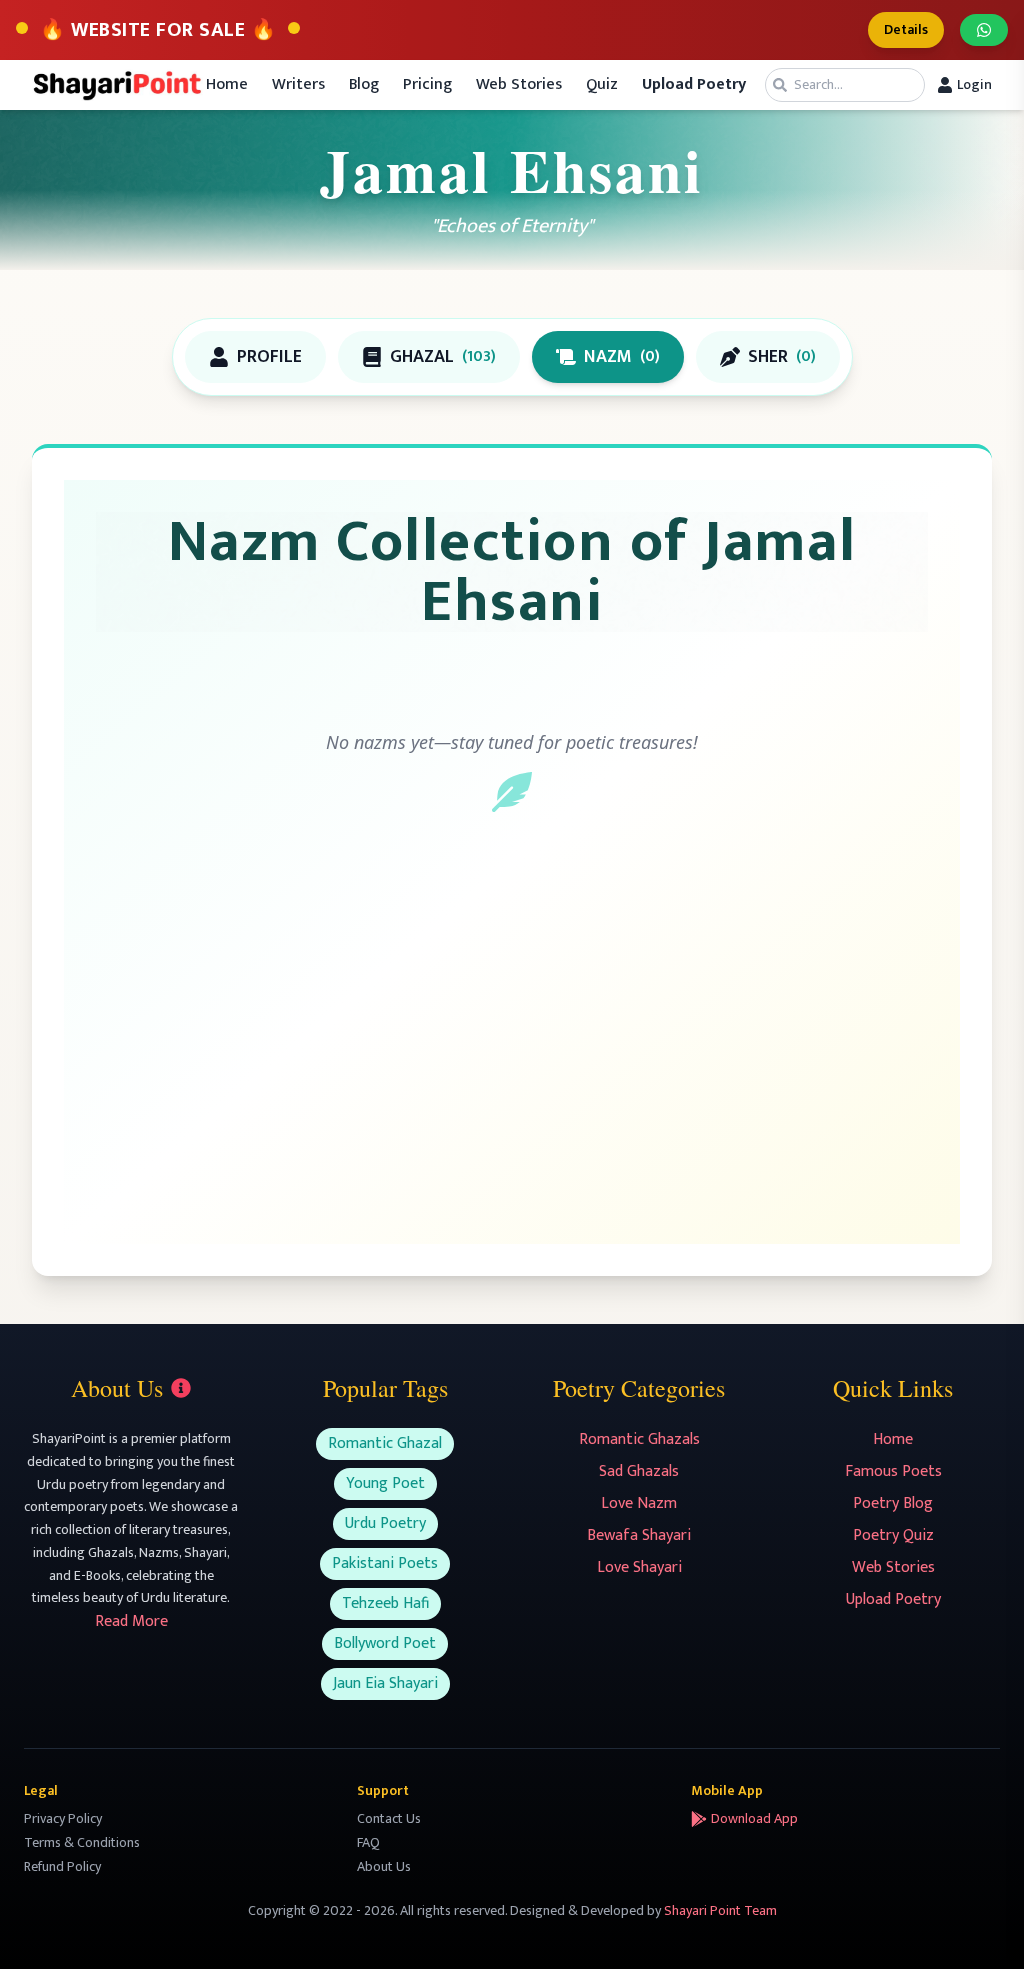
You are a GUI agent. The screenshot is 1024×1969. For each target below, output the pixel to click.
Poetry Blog (893, 1503)
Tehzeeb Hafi (385, 1603)
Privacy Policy (63, 1818)
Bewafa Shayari (639, 1535)
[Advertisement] (512, 1048)
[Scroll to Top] (980, 1925)
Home (227, 85)
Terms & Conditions (82, 1842)
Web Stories (519, 85)
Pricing (427, 85)
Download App (754, 1819)
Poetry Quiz (893, 1535)
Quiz (602, 85)
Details (906, 29)
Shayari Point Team (720, 1910)
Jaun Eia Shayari (385, 1683)
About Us (384, 1866)
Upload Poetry (893, 1599)
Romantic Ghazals (639, 1439)
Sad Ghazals (639, 1471)
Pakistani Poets (385, 1563)
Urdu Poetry (385, 1523)
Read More (131, 1621)
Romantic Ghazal (385, 1443)
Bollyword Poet (385, 1643)
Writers (298, 85)
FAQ (368, 1842)
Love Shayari (639, 1567)
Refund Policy (62, 1866)
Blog (364, 85)
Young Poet (385, 1483)
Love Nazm (639, 1503)
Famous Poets (893, 1471)
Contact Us (389, 1818)
